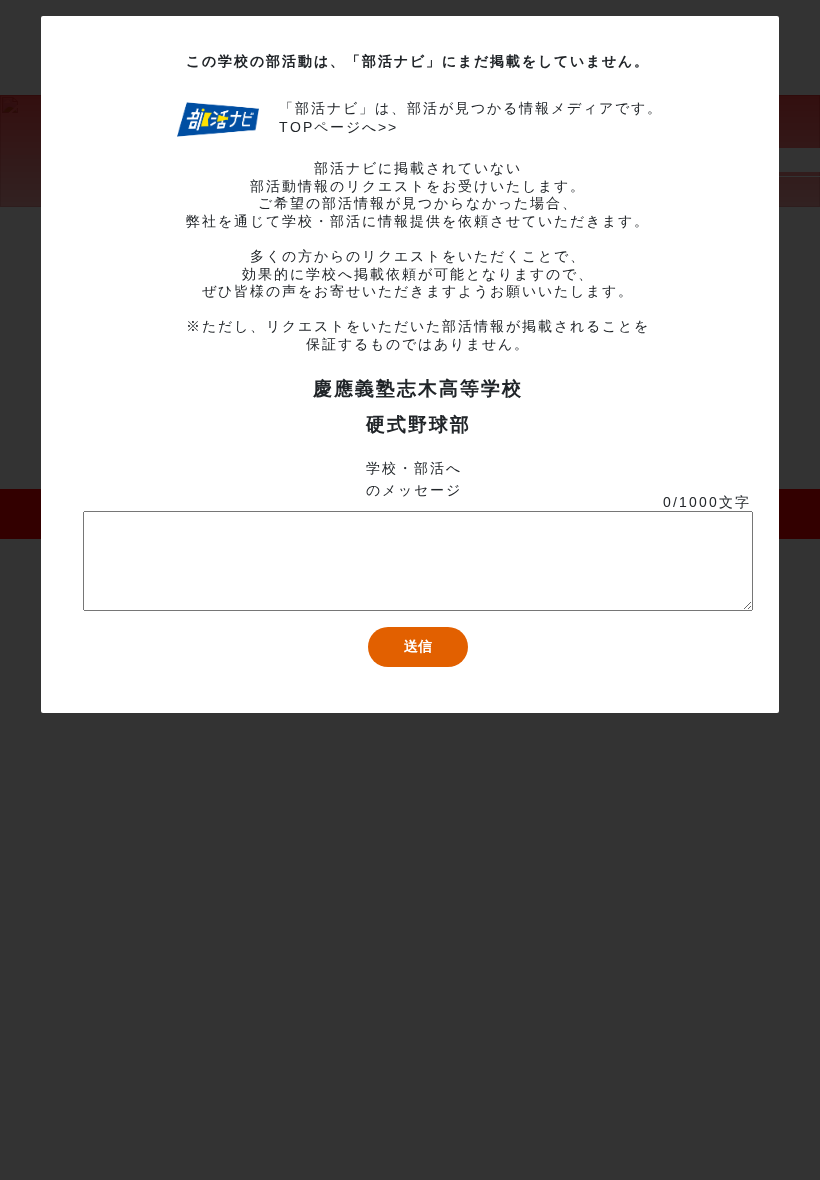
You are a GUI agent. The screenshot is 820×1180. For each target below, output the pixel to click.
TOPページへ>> (338, 127)
